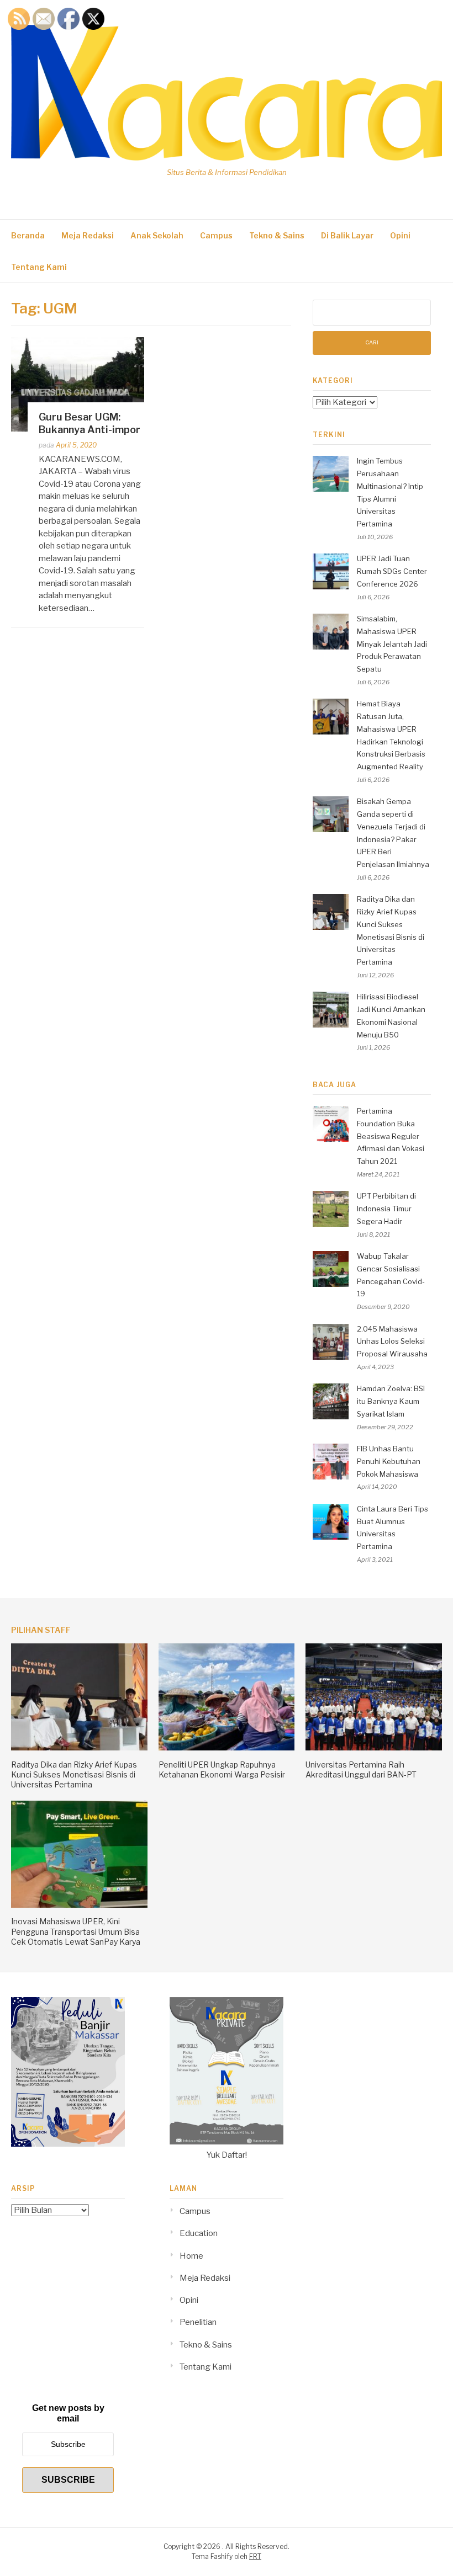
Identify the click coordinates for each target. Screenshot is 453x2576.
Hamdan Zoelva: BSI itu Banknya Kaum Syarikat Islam (391, 1401)
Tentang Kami (39, 267)
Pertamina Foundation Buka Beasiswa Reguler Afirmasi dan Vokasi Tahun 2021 (391, 1136)
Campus (216, 235)
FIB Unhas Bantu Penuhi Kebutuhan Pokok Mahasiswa (389, 1461)
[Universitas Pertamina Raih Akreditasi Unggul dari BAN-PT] (374, 1748)
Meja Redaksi (88, 235)
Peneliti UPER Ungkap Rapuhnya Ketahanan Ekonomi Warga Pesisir (222, 1769)
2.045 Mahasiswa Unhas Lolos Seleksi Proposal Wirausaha (392, 1342)
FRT (255, 2556)
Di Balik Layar (347, 235)
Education (199, 2233)
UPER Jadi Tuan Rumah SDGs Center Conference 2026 (392, 571)
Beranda (28, 235)
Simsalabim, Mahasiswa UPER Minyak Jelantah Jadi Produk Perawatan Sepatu (392, 644)
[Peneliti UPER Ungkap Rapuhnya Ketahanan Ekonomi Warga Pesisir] (227, 1748)
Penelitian (198, 2322)
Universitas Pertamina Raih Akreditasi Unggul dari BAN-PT (361, 1769)
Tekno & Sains (277, 235)
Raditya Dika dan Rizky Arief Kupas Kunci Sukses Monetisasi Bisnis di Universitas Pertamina (74, 1774)
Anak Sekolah (157, 235)
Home (191, 2256)
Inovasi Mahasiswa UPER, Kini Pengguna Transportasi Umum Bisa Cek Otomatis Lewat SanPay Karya (76, 1931)
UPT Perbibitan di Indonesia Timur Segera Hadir (386, 1209)
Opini (400, 235)
